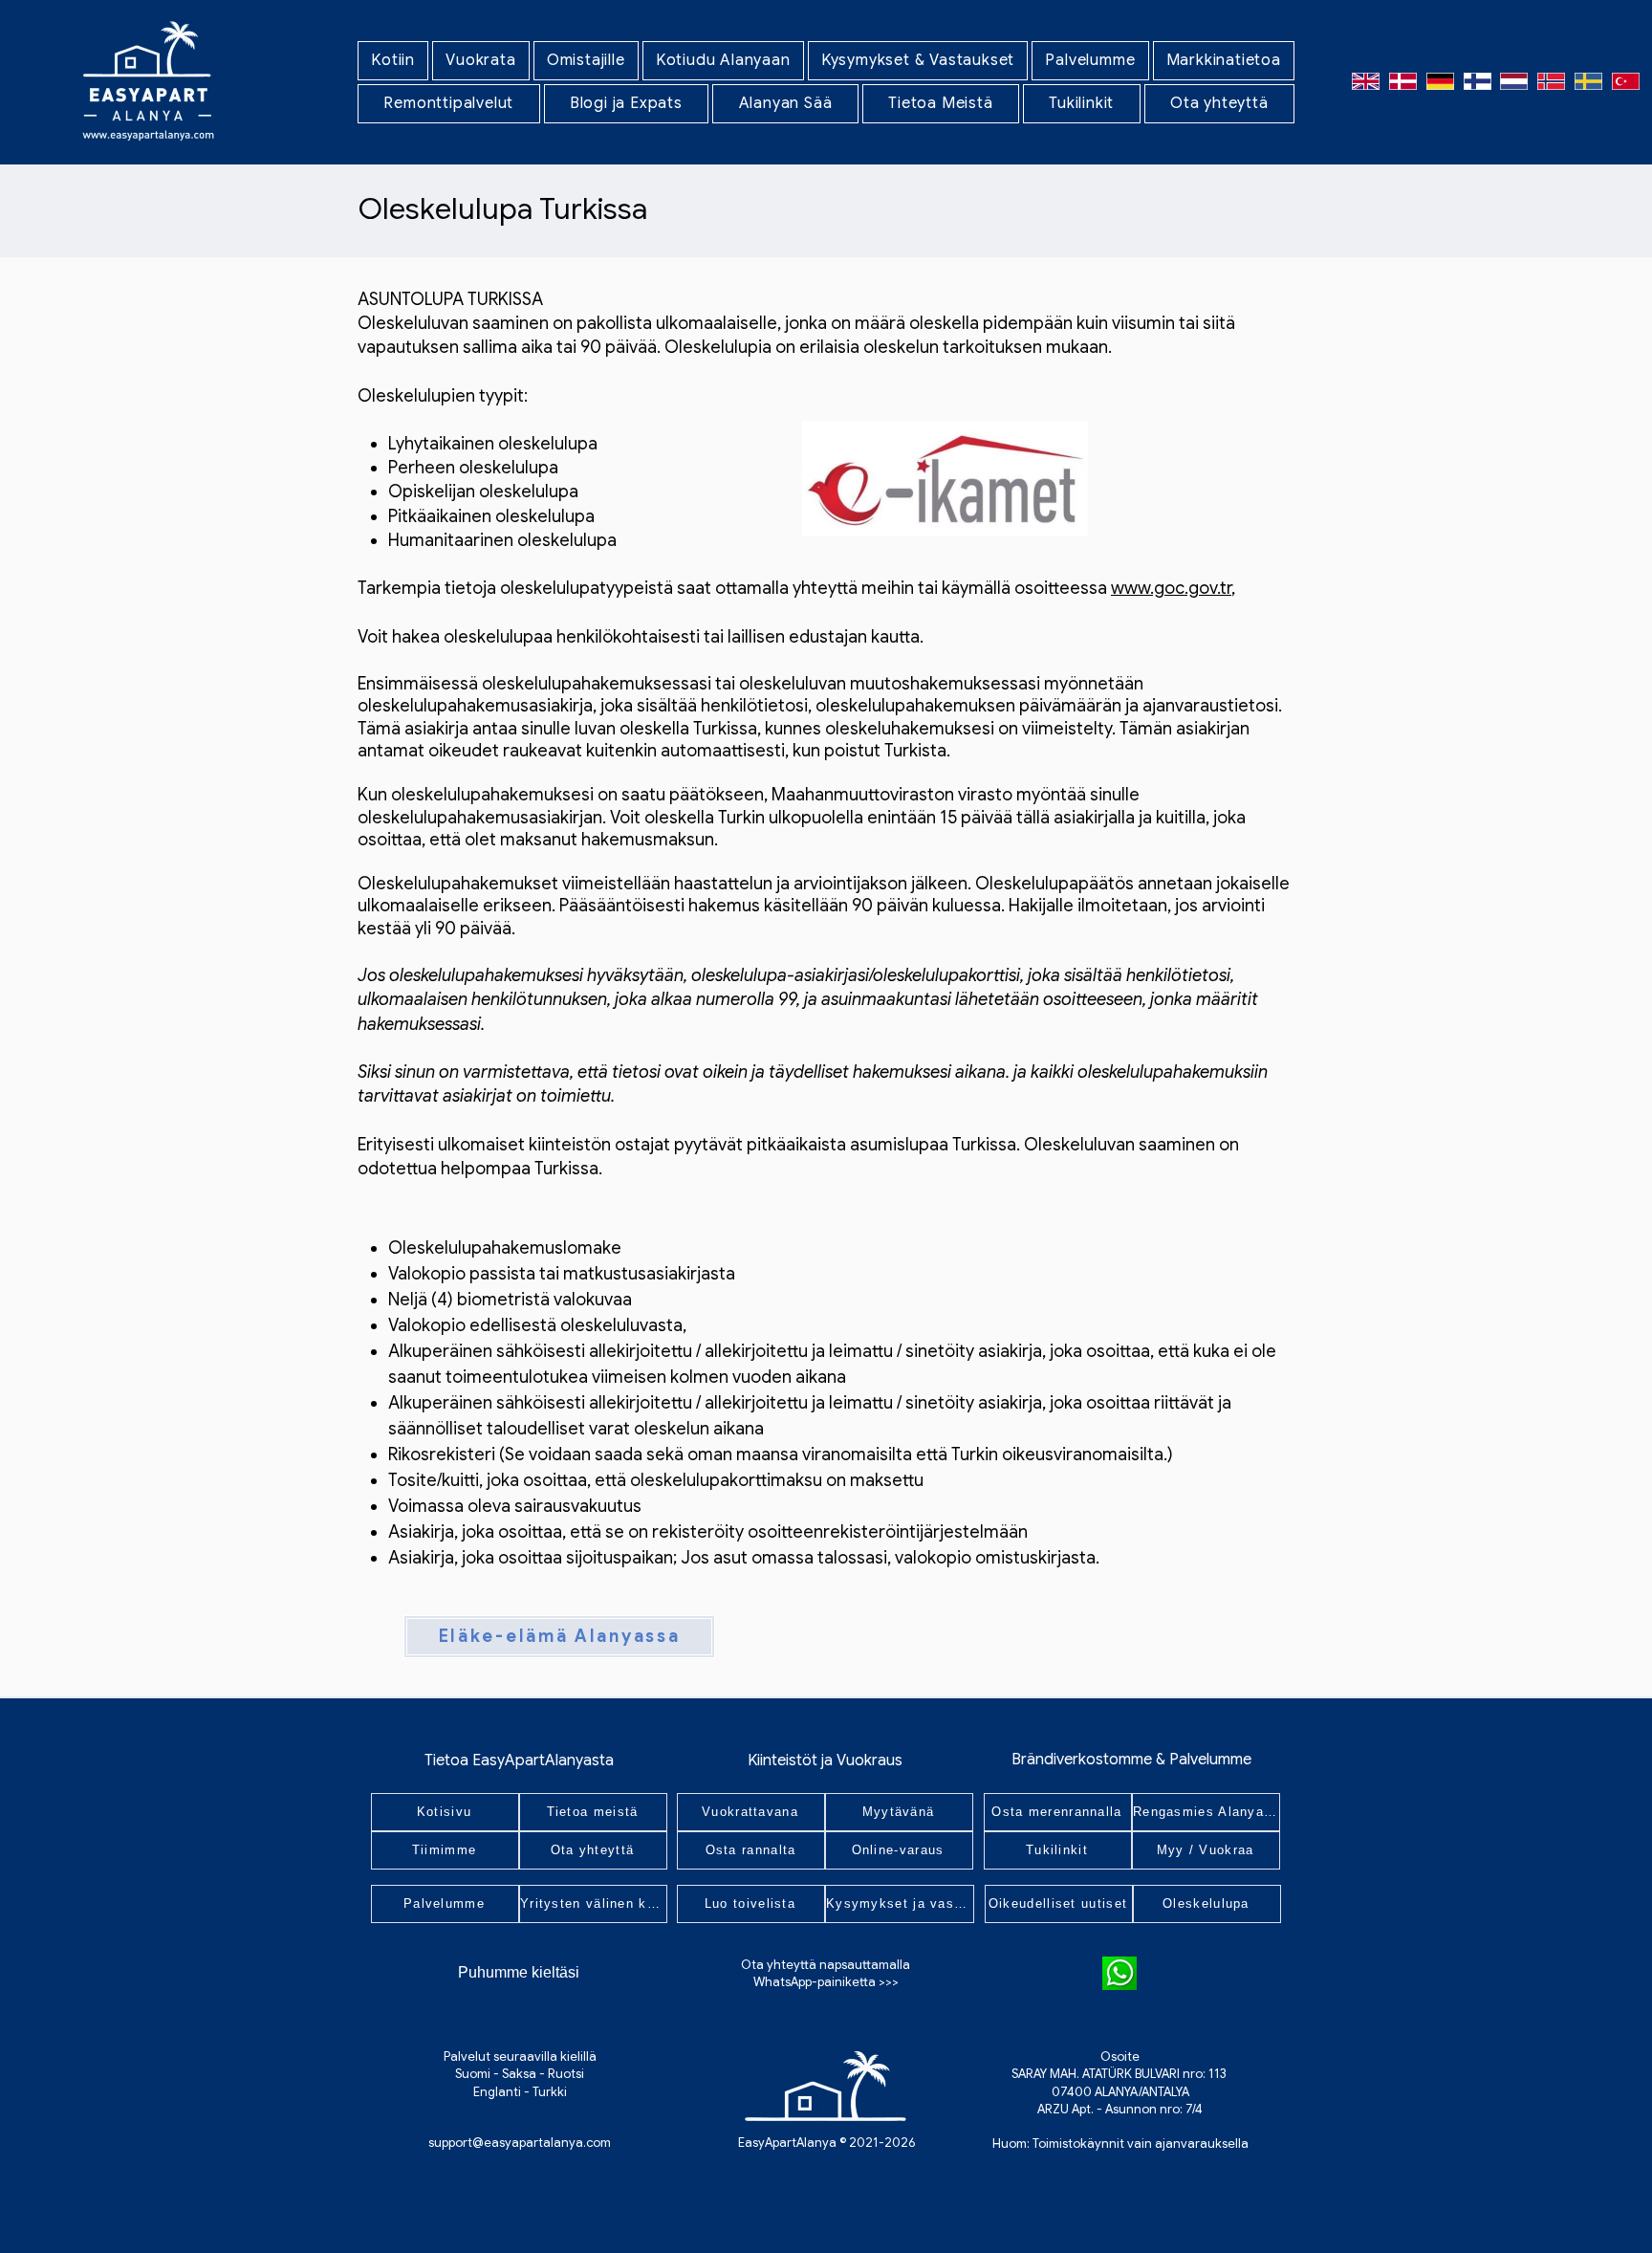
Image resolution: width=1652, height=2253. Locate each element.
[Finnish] (1477, 81)
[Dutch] (1514, 81)
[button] (481, 61)
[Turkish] (1625, 81)
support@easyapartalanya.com (520, 2143)
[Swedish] (1588, 81)
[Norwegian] (1551, 81)
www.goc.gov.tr (1171, 588)
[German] (1440, 81)
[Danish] (1403, 81)
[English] (1366, 81)
